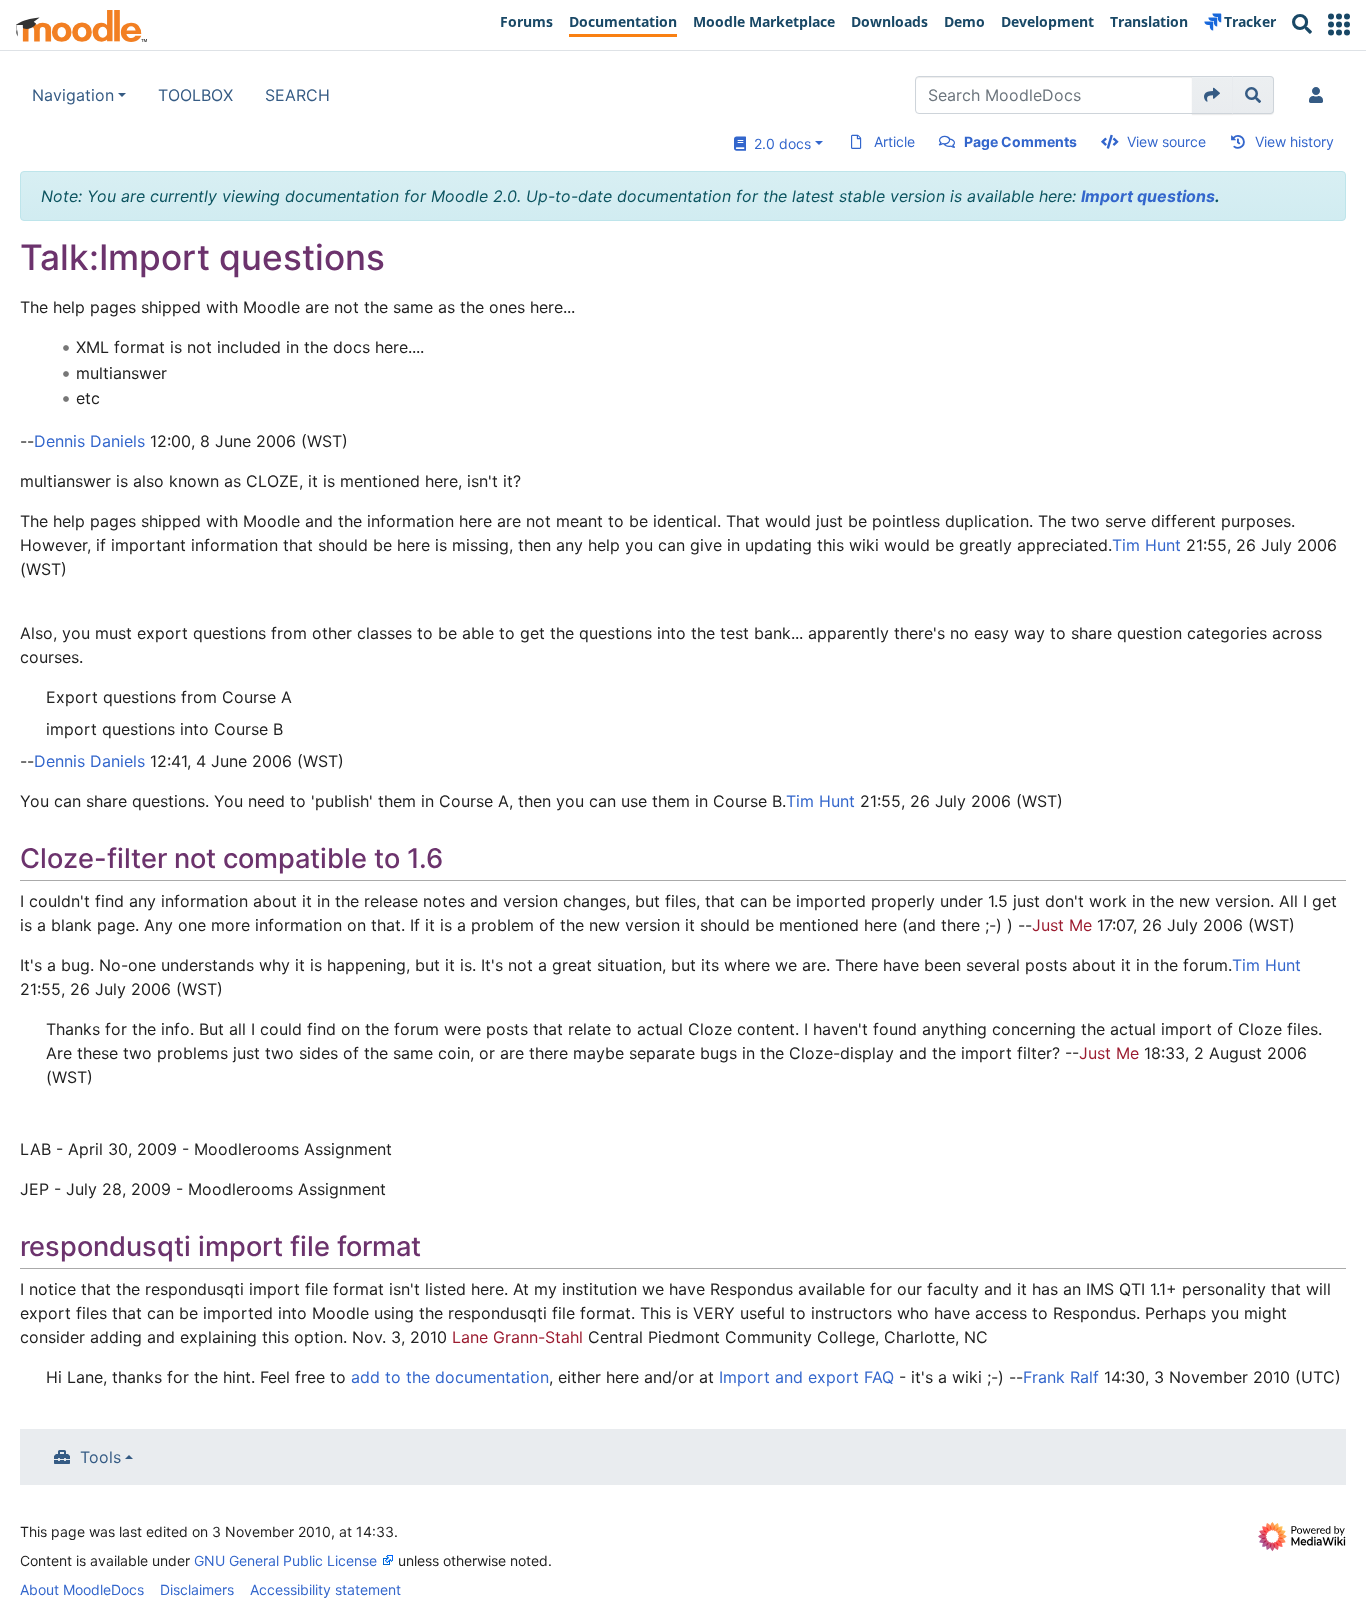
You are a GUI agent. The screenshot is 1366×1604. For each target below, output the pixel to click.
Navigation (73, 95)
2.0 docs (778, 143)
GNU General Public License (285, 1560)
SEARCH (297, 95)
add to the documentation (450, 1377)
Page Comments (1020, 141)
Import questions (1148, 196)
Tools (100, 1457)
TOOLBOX (195, 95)
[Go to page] (1212, 95)
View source (1166, 141)
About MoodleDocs (82, 1589)
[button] (1339, 24)
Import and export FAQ (806, 1377)
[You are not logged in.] (1320, 95)
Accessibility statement (325, 1589)
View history (1294, 141)
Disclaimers (197, 1589)
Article (894, 141)
